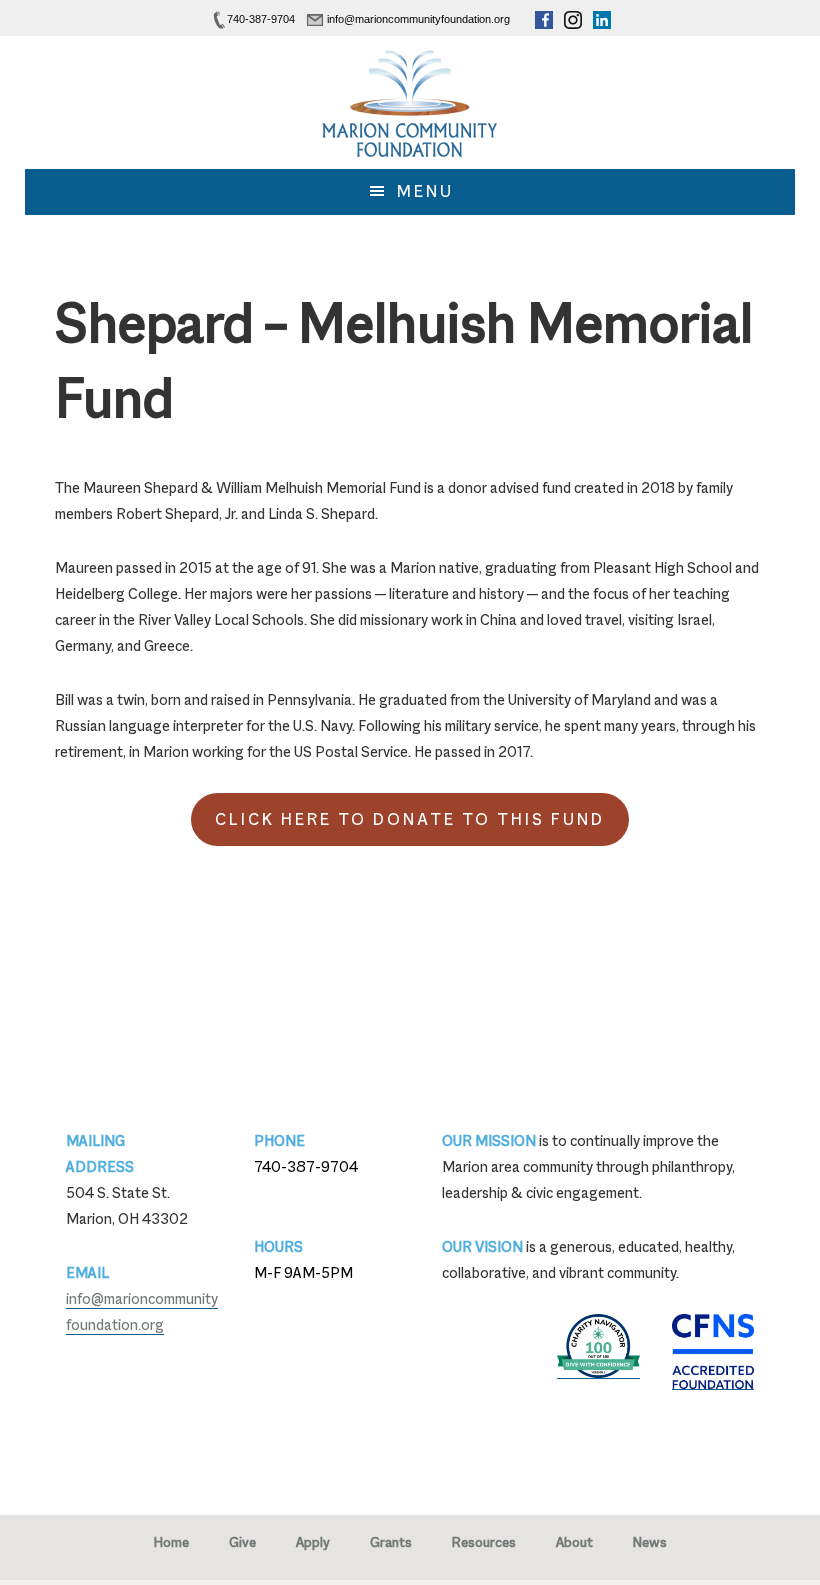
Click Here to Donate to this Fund (410, 819)
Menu (425, 191)
